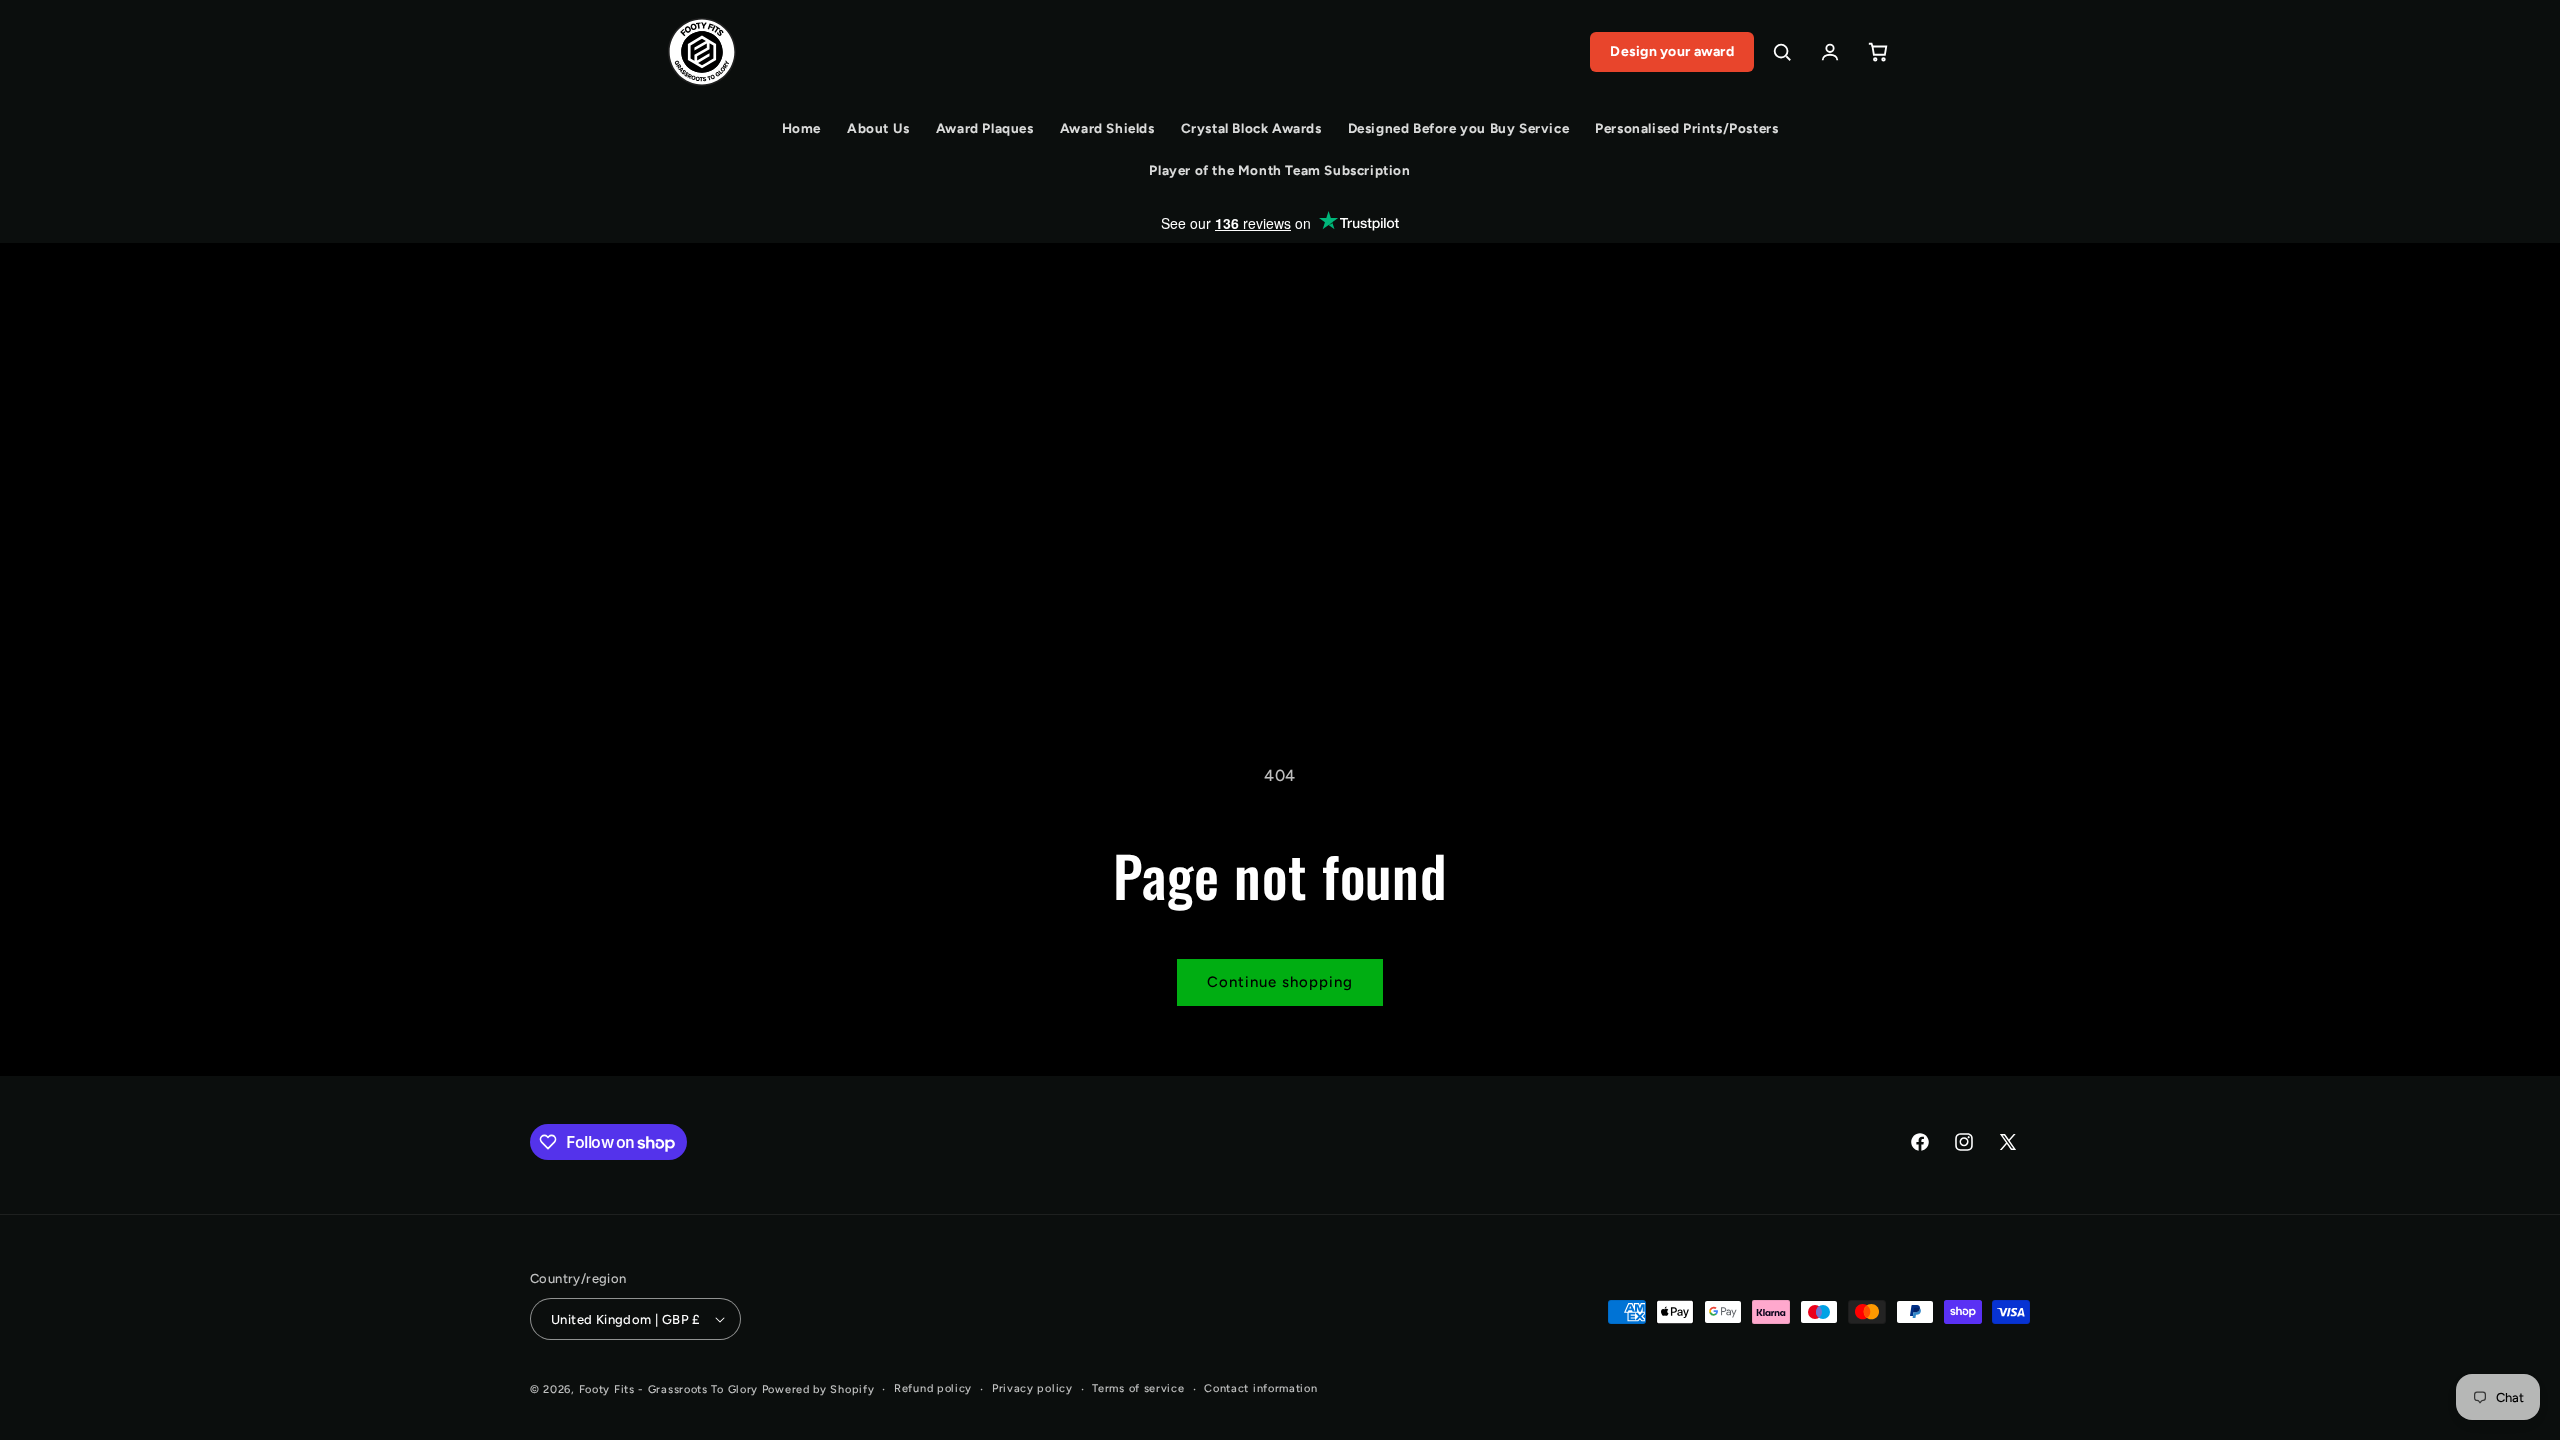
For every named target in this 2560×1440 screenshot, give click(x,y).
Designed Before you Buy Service (1459, 128)
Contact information (1260, 1388)
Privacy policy (1032, 1388)
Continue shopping (1280, 982)
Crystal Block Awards (1251, 128)
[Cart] (1878, 52)
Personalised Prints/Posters (1686, 128)
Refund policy (933, 1388)
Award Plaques (985, 128)
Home (801, 128)
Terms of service (1138, 1388)
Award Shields (1107, 128)
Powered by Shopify (818, 1389)
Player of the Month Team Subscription (1279, 170)
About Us (878, 128)
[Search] (1782, 52)
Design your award (1672, 51)
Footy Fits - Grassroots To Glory (668, 1389)
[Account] (1830, 52)
